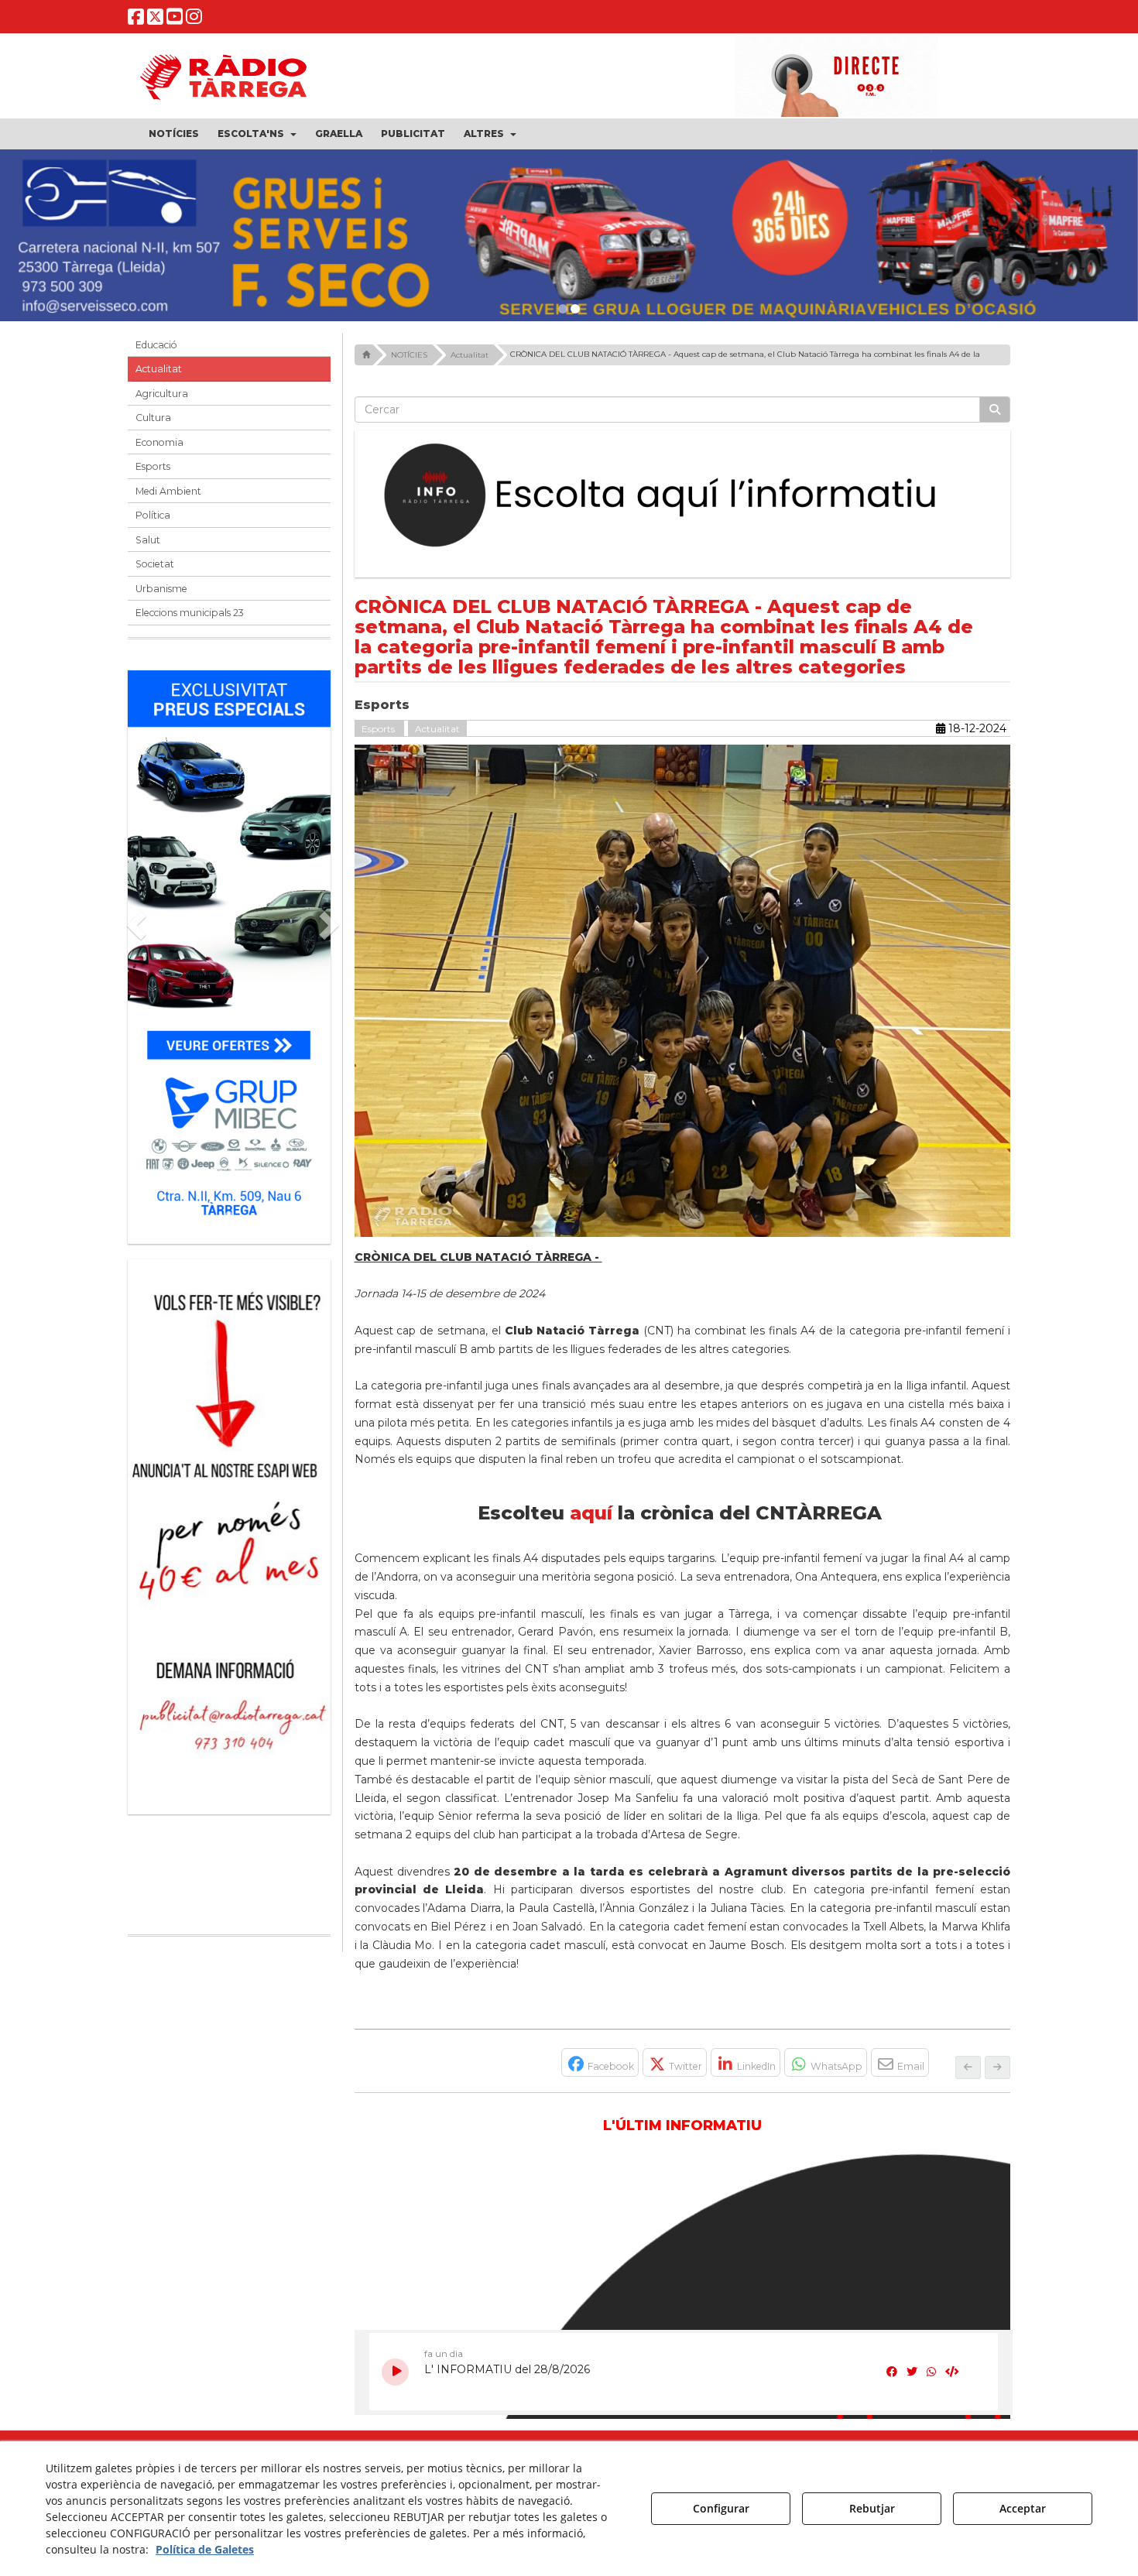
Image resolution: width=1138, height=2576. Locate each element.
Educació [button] (156, 353)
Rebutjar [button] (872, 2508)
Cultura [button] (153, 426)
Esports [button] (153, 475)
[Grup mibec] (229, 957)
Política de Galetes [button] (205, 2549)
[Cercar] (995, 417)
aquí (591, 1521)
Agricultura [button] (162, 401)
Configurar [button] (721, 2508)
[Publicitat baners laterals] (147, 1537)
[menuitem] (174, 134)
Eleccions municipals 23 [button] (190, 621)
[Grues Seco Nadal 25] (569, 239)
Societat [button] (155, 572)
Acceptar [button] (1023, 2508)
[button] (136, 20)
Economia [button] (159, 450)
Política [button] (153, 524)
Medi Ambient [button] (168, 499)
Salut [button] (148, 548)
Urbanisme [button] (161, 596)
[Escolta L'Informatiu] (683, 504)
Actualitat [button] (159, 377)
